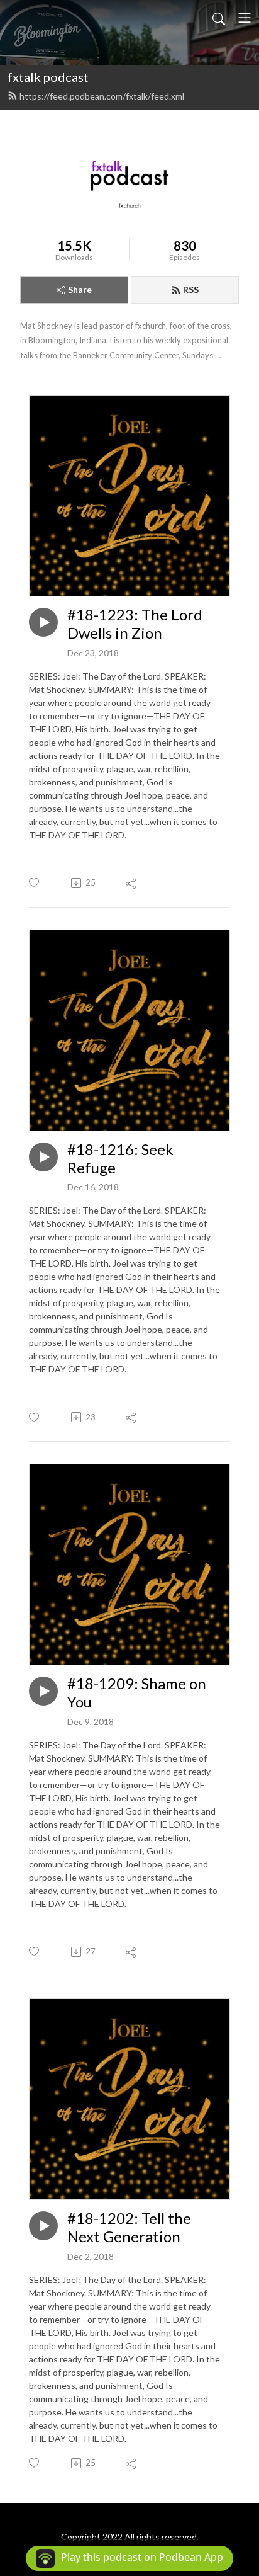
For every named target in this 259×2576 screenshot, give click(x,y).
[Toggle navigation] (245, 18)
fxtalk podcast (48, 77)
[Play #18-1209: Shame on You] (43, 1691)
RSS (191, 289)
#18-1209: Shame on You (137, 1693)
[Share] (132, 883)
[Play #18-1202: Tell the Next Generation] (43, 2226)
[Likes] (35, 883)
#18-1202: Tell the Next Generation (129, 2227)
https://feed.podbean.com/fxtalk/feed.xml (102, 96)
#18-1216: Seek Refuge (120, 1159)
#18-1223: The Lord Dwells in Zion (135, 624)
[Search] (219, 18)
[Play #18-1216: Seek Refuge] (43, 1157)
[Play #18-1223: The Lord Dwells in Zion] (43, 622)
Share (80, 289)
